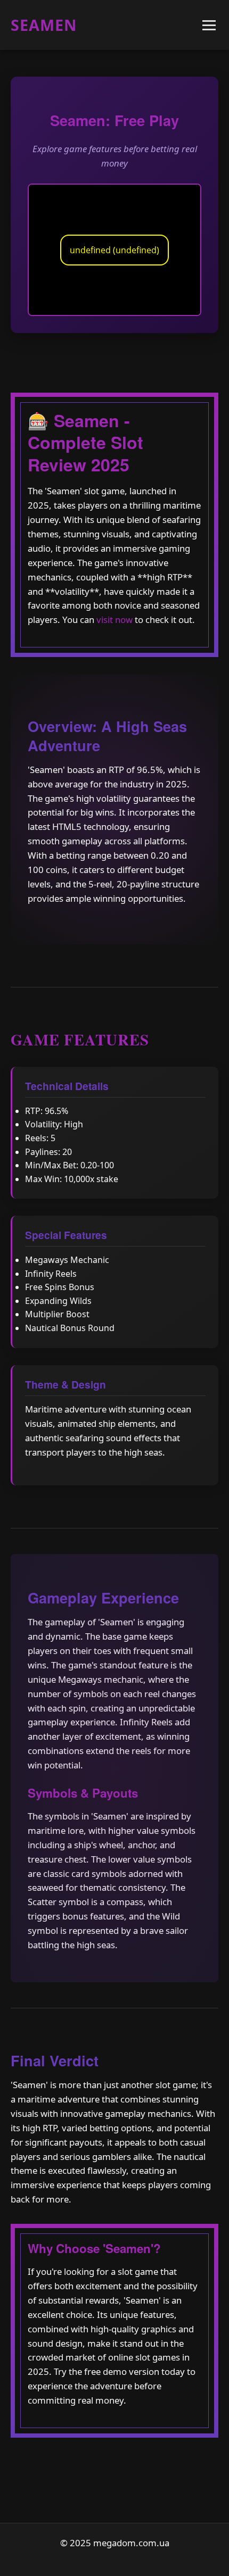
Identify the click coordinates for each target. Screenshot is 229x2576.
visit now (114, 620)
